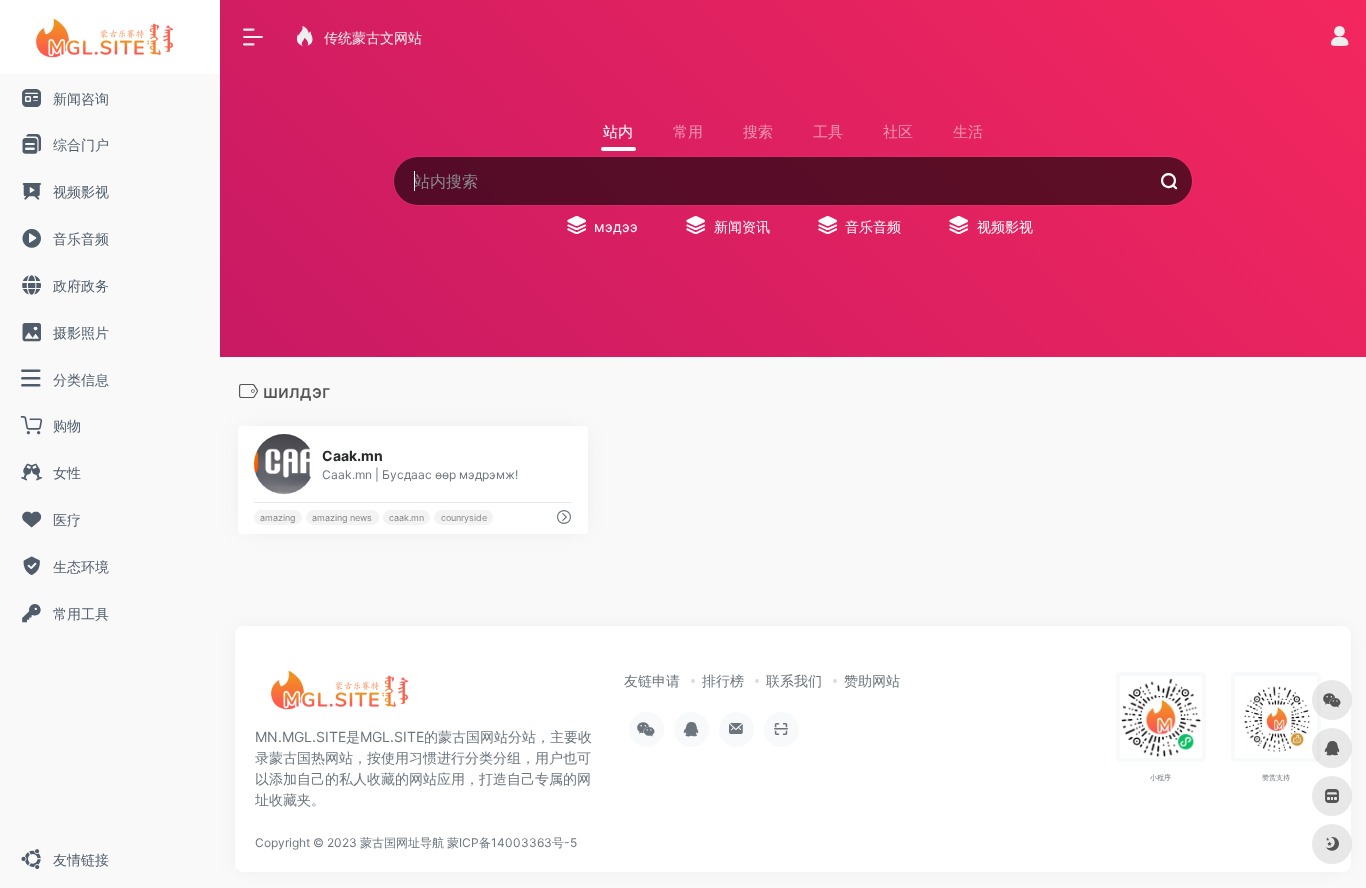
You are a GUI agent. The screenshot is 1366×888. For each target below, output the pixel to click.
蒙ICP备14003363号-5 (512, 842)
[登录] (1339, 38)
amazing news (342, 517)
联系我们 (794, 680)
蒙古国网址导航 (402, 842)
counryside (464, 517)
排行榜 (723, 680)
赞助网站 (872, 680)
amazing (277, 517)
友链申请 (652, 680)
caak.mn (406, 517)
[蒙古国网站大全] (345, 697)
